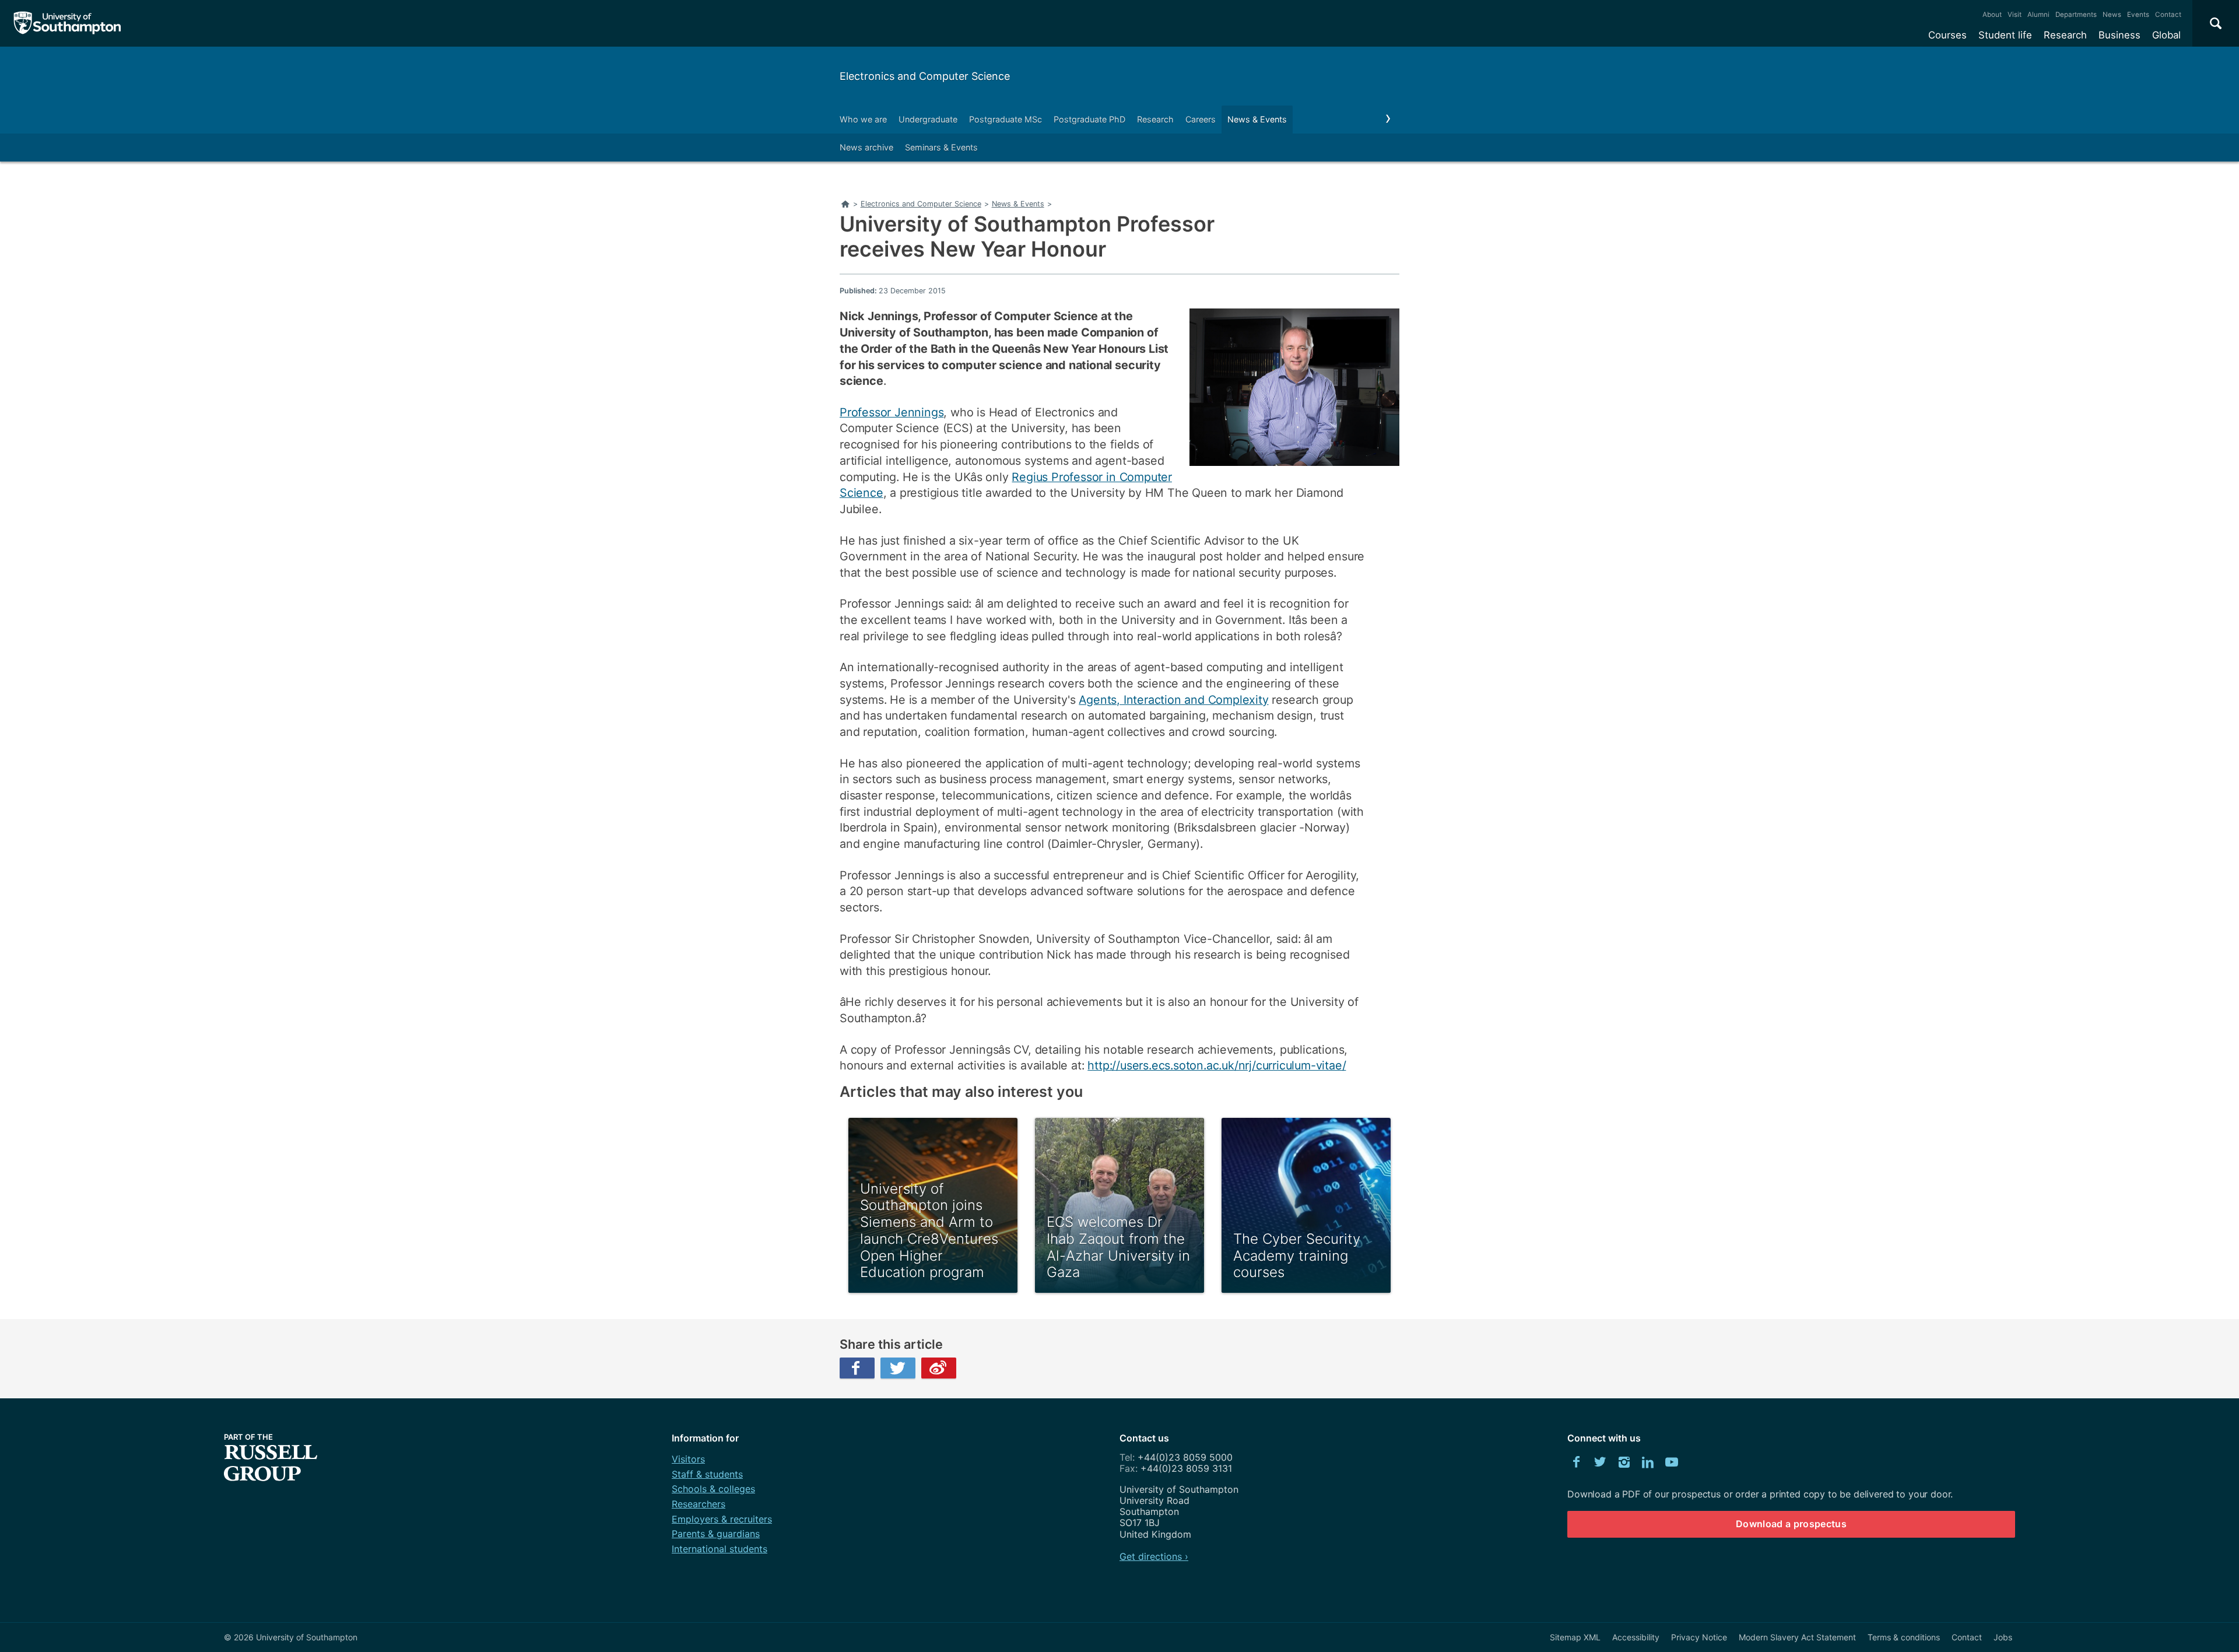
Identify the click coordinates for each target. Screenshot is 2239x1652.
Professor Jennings (892, 412)
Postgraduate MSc (1006, 119)
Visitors (688, 1459)
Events (2138, 15)
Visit (2015, 15)
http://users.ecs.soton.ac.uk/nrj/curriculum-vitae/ (1217, 1065)
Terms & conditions (1904, 1637)
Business (2119, 35)
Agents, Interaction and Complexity (1173, 700)
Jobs (2003, 1637)
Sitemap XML (1575, 1637)
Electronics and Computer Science (925, 76)
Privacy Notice (1699, 1637)
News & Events (1257, 119)
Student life (2005, 35)
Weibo (939, 1368)
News (2112, 15)
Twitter (898, 1368)
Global (2166, 35)
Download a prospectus (1791, 1524)
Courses (1947, 35)
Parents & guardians (716, 1534)
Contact (2168, 15)
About (1992, 15)
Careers (1201, 119)
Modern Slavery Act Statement (1797, 1637)
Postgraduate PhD (1089, 119)
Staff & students (707, 1474)
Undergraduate (928, 119)
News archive (866, 147)
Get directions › (1154, 1556)
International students (720, 1549)
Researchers (699, 1504)
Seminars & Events (941, 147)
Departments (2076, 15)
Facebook (857, 1368)
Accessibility (1636, 1637)
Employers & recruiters (722, 1519)
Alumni (2038, 15)
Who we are (863, 119)
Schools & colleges (713, 1489)
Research (2065, 35)
